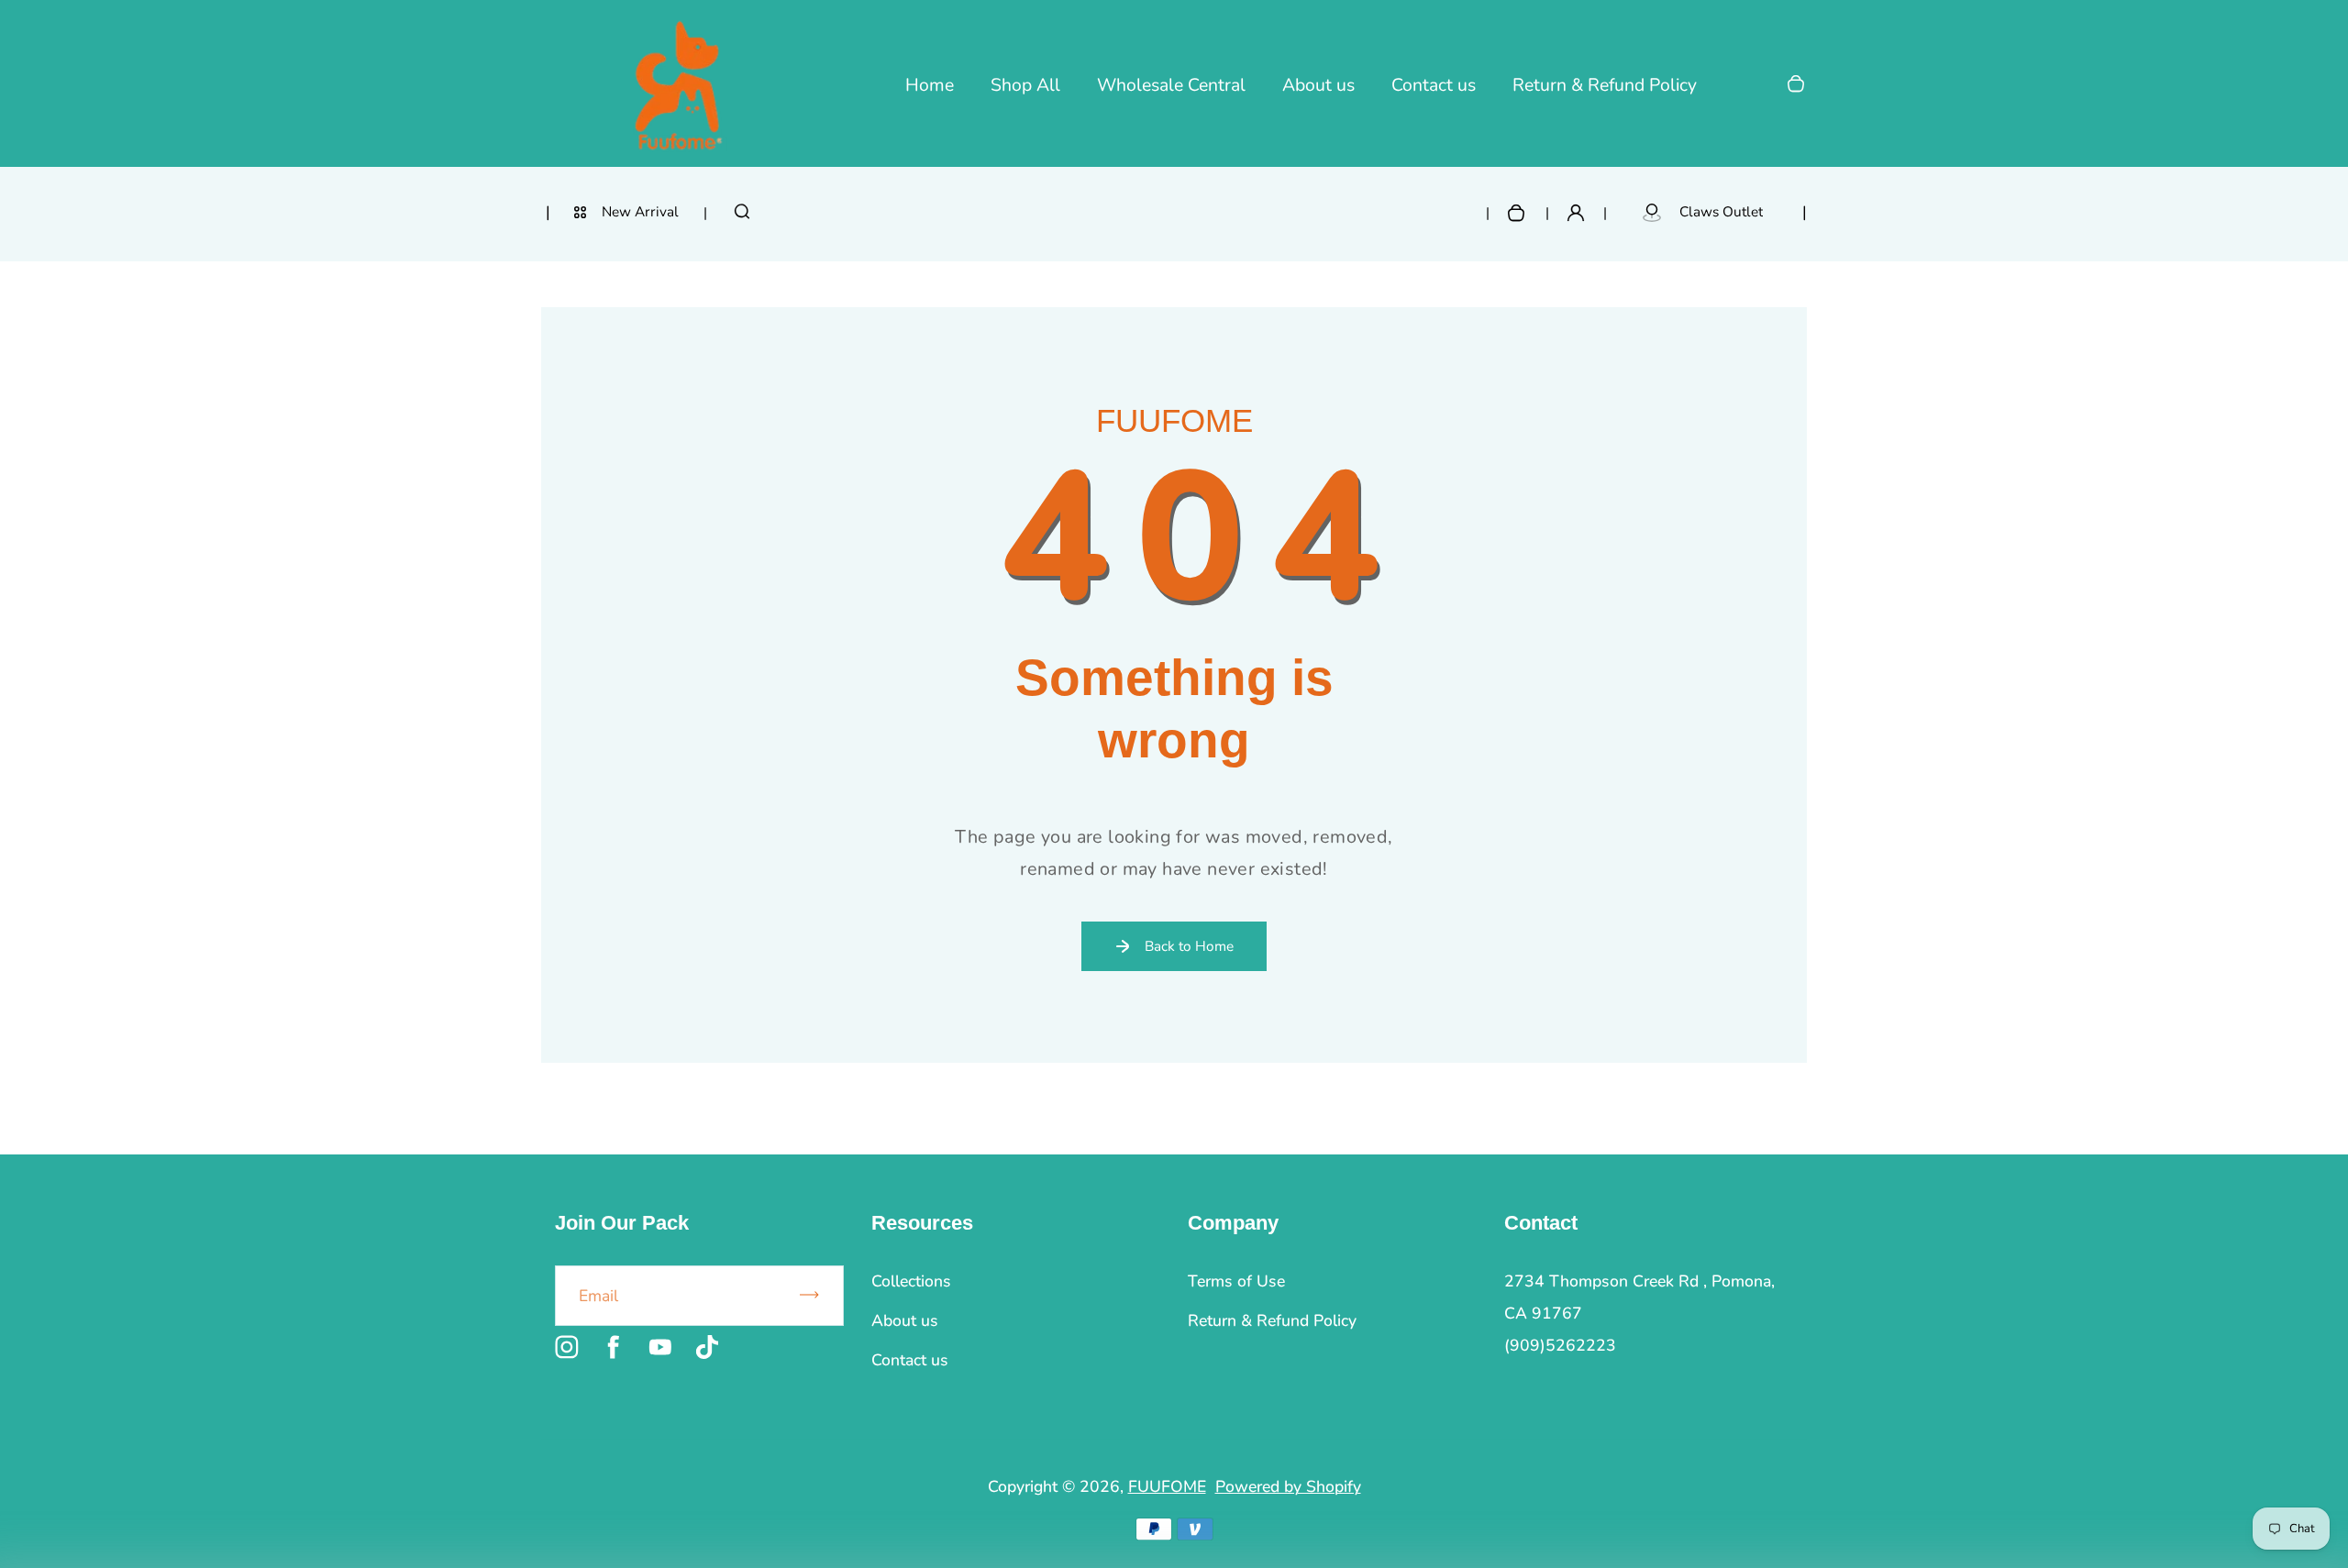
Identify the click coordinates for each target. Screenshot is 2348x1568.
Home (930, 85)
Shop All (1025, 85)
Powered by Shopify (1288, 1486)
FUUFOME (1167, 1486)
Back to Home (1189, 946)
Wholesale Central (1171, 85)
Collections (911, 1281)
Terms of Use (1236, 1281)
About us (1318, 85)
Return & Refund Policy (1605, 85)
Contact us (1434, 85)
